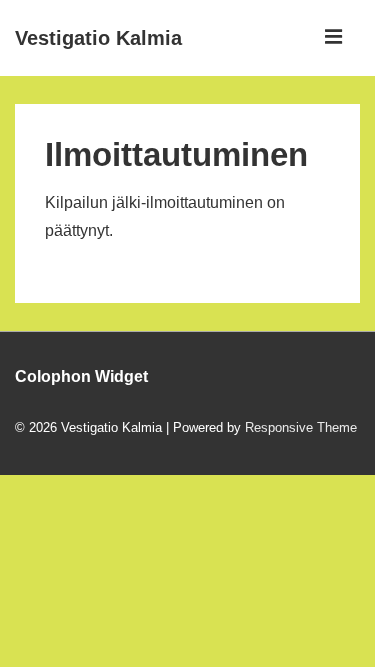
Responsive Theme (301, 427)
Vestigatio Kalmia (98, 38)
